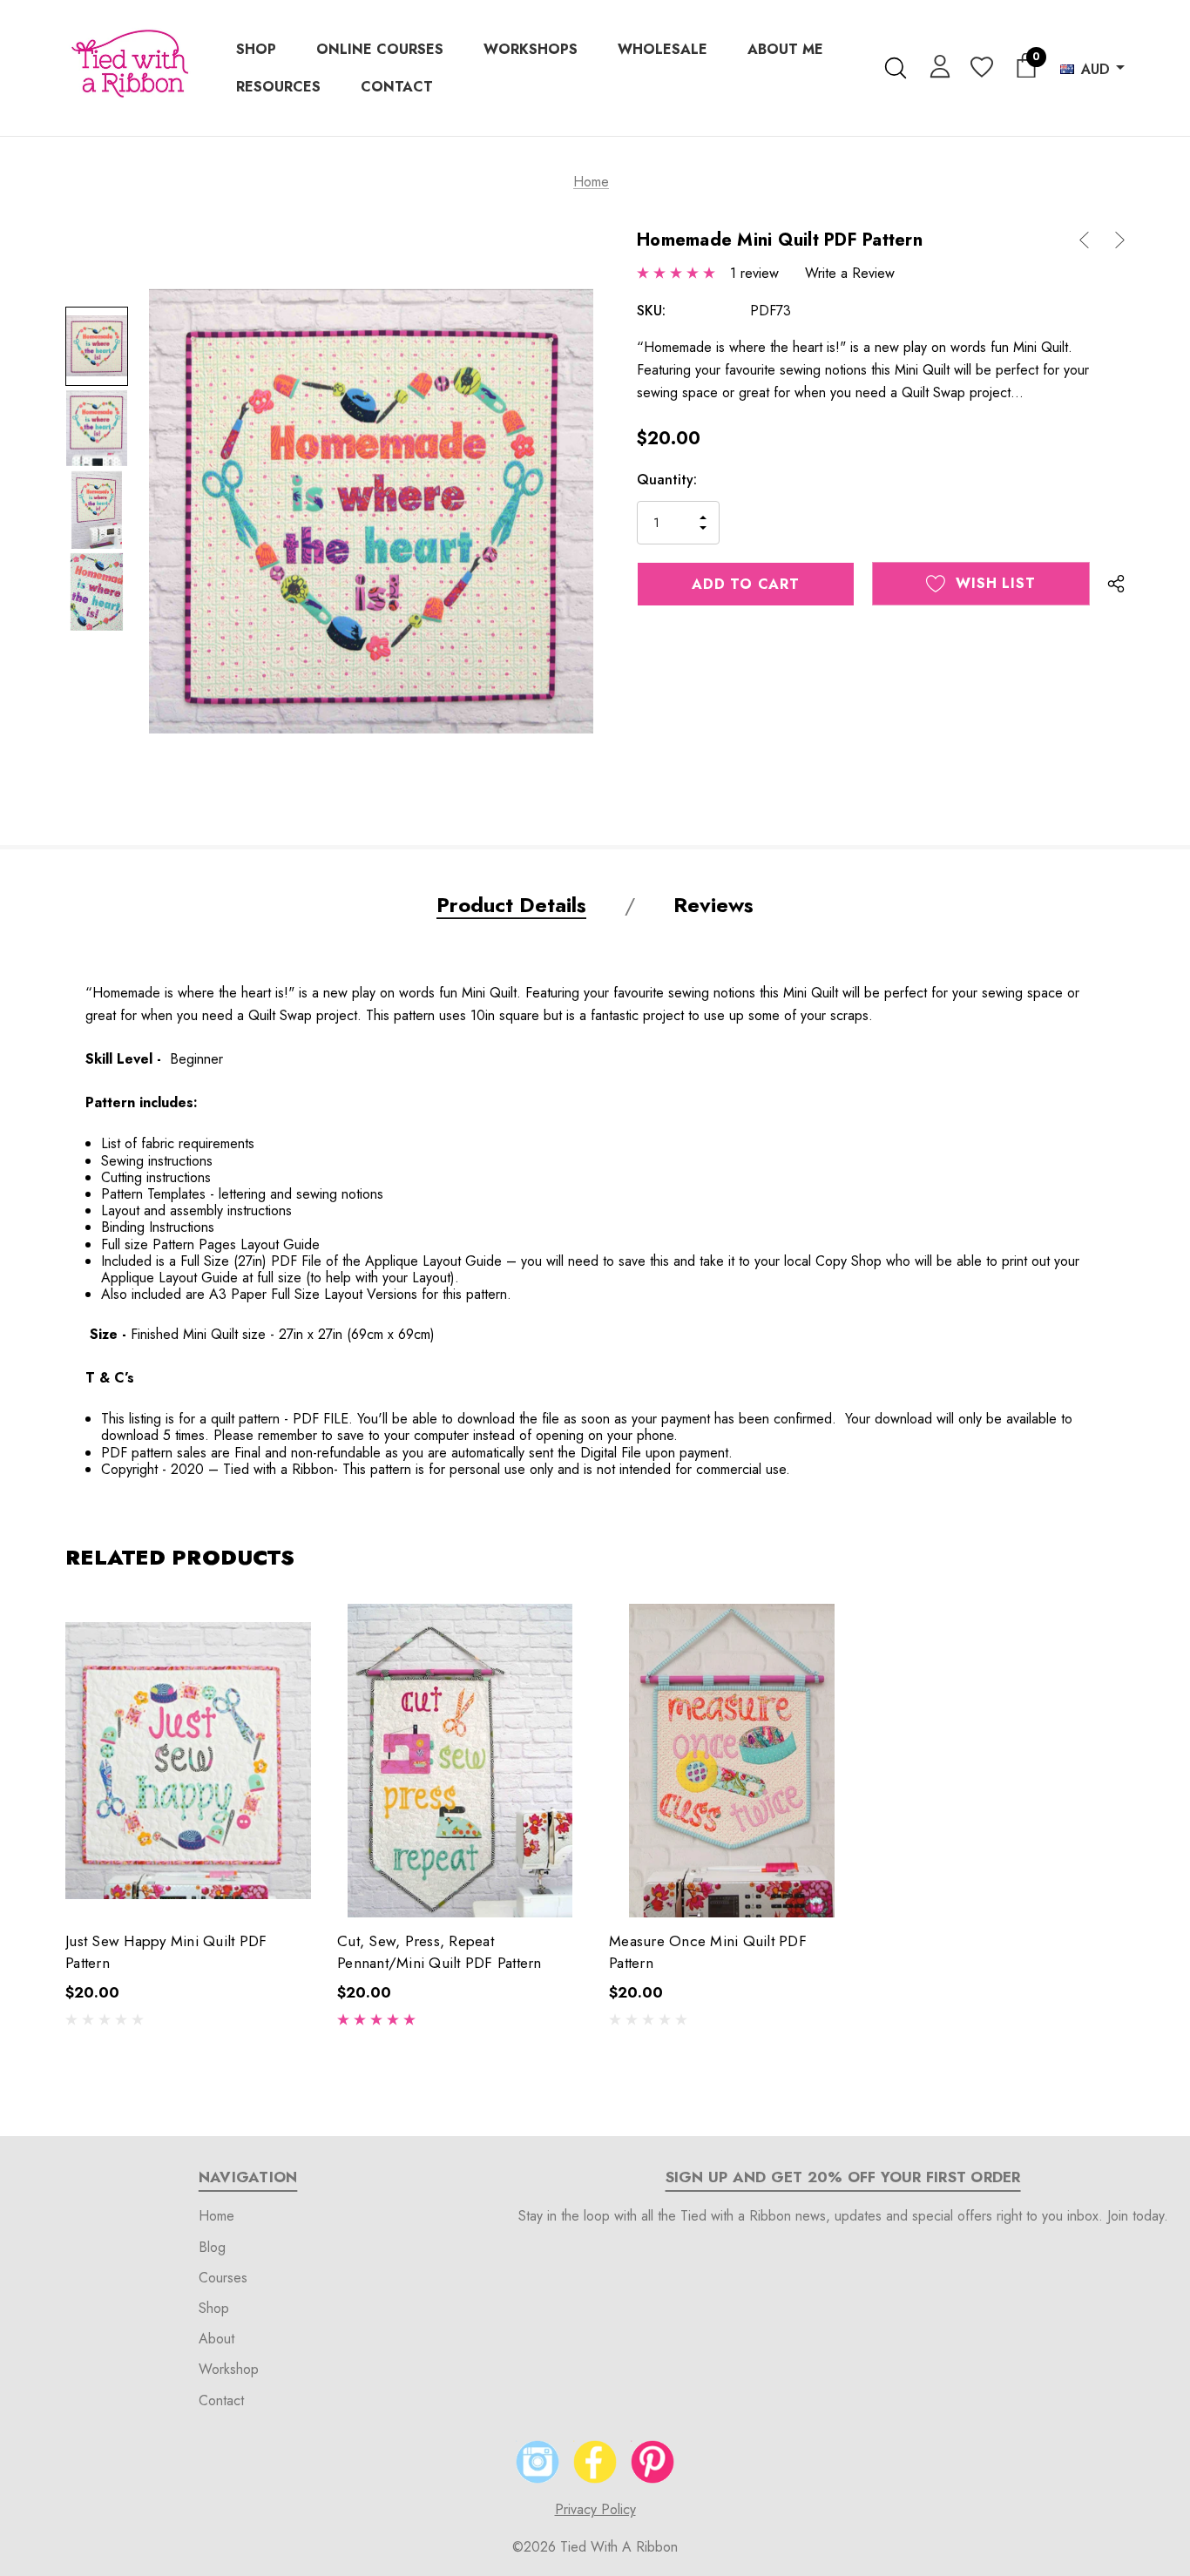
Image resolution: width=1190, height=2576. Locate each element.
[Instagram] (538, 2462)
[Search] (895, 68)
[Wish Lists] (980, 68)
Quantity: (667, 480)
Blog (212, 2247)
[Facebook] (595, 2462)
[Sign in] (937, 65)
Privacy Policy (595, 2509)
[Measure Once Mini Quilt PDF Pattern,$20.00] (732, 1761)
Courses (223, 2278)
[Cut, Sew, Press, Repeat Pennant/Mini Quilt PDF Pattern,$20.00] (460, 1761)
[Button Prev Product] (1091, 240)
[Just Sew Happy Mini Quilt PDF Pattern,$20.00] (188, 1761)
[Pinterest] (652, 2462)
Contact (221, 2400)
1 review (754, 273)
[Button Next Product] (1113, 240)
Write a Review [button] (850, 273)
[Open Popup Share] (1116, 584)
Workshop (229, 2369)
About (216, 2339)
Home (216, 2216)
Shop (214, 2308)
